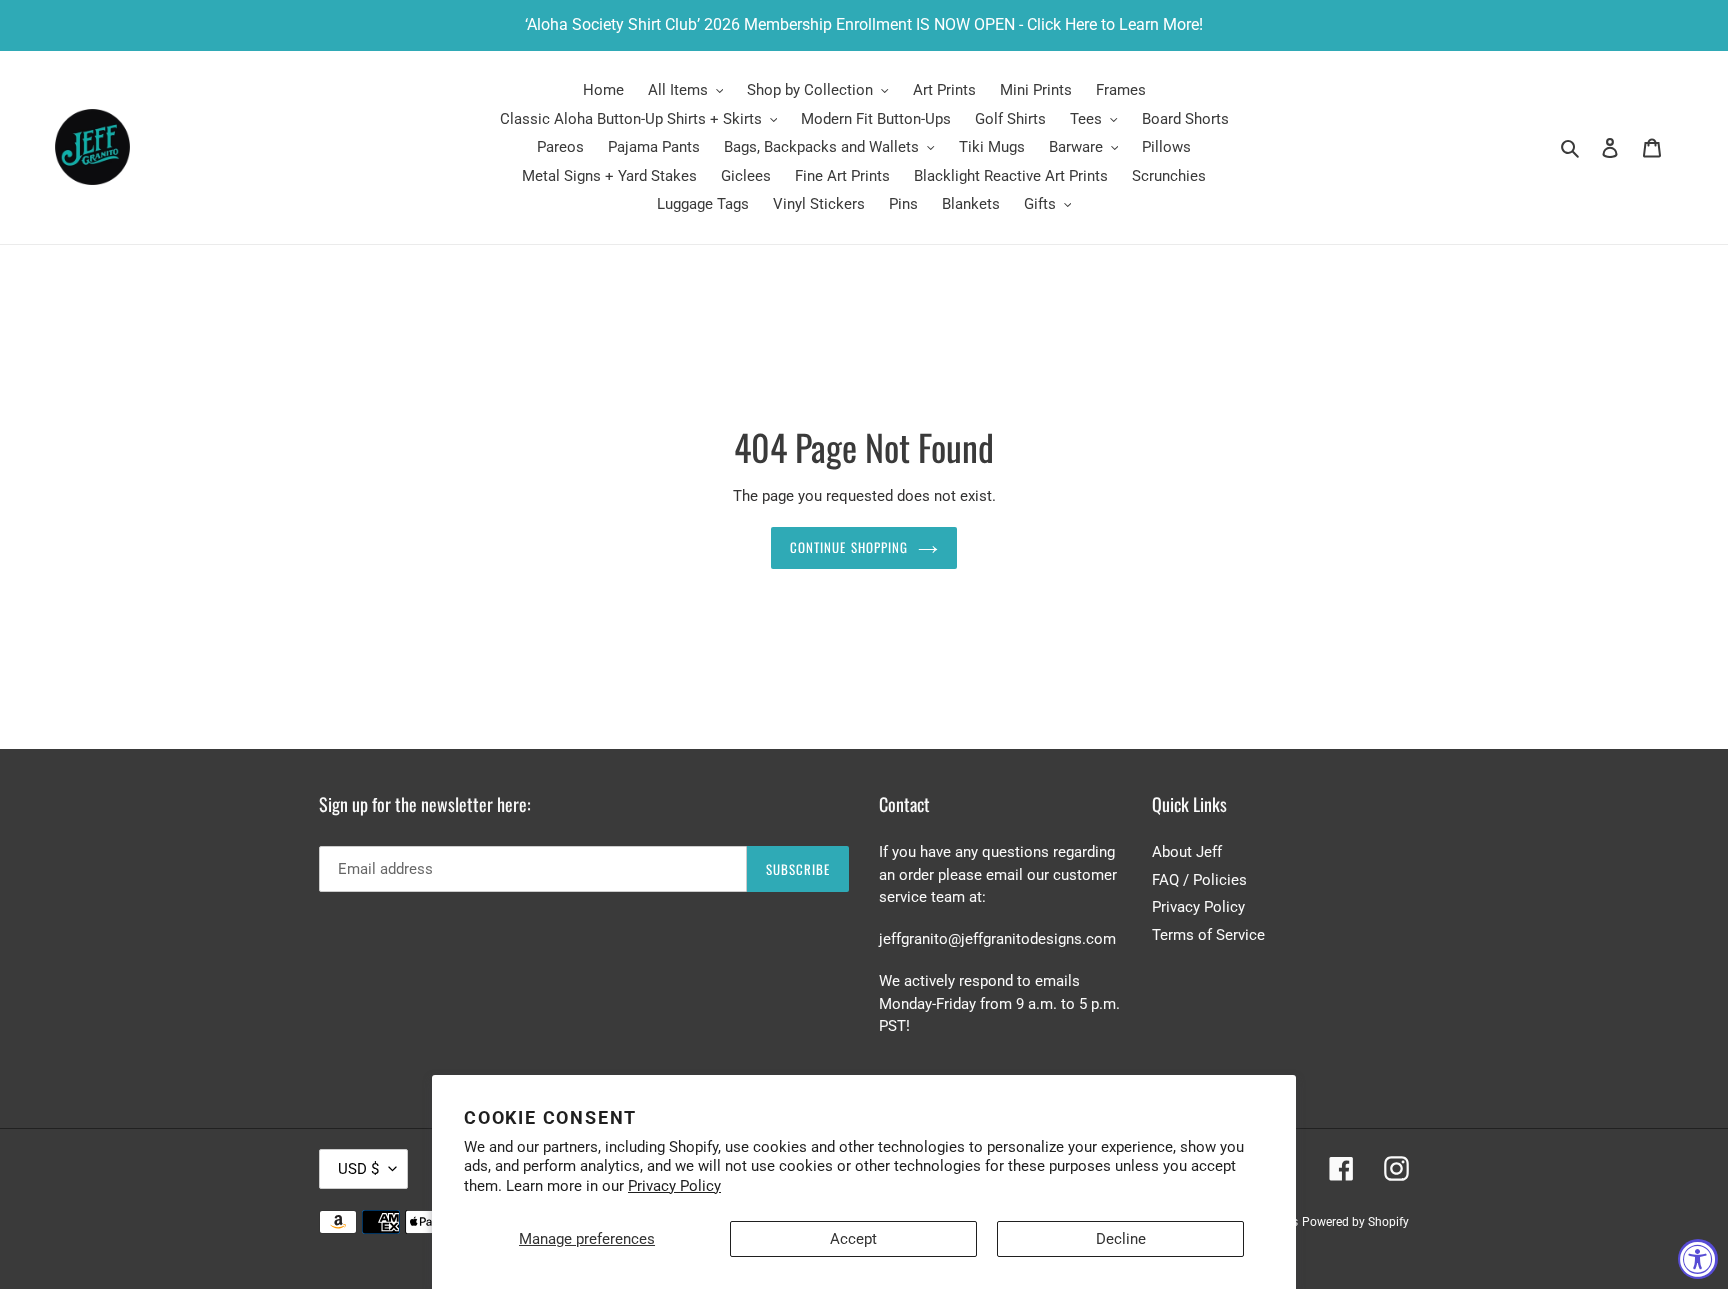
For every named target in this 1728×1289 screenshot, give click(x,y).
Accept (853, 1239)
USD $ (358, 1169)
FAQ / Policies (1199, 880)
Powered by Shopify (1355, 1222)
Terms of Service (1208, 935)
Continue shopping (849, 547)
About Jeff (1187, 852)
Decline (1121, 1239)
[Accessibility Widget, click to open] (1698, 1259)
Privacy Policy (674, 1186)
